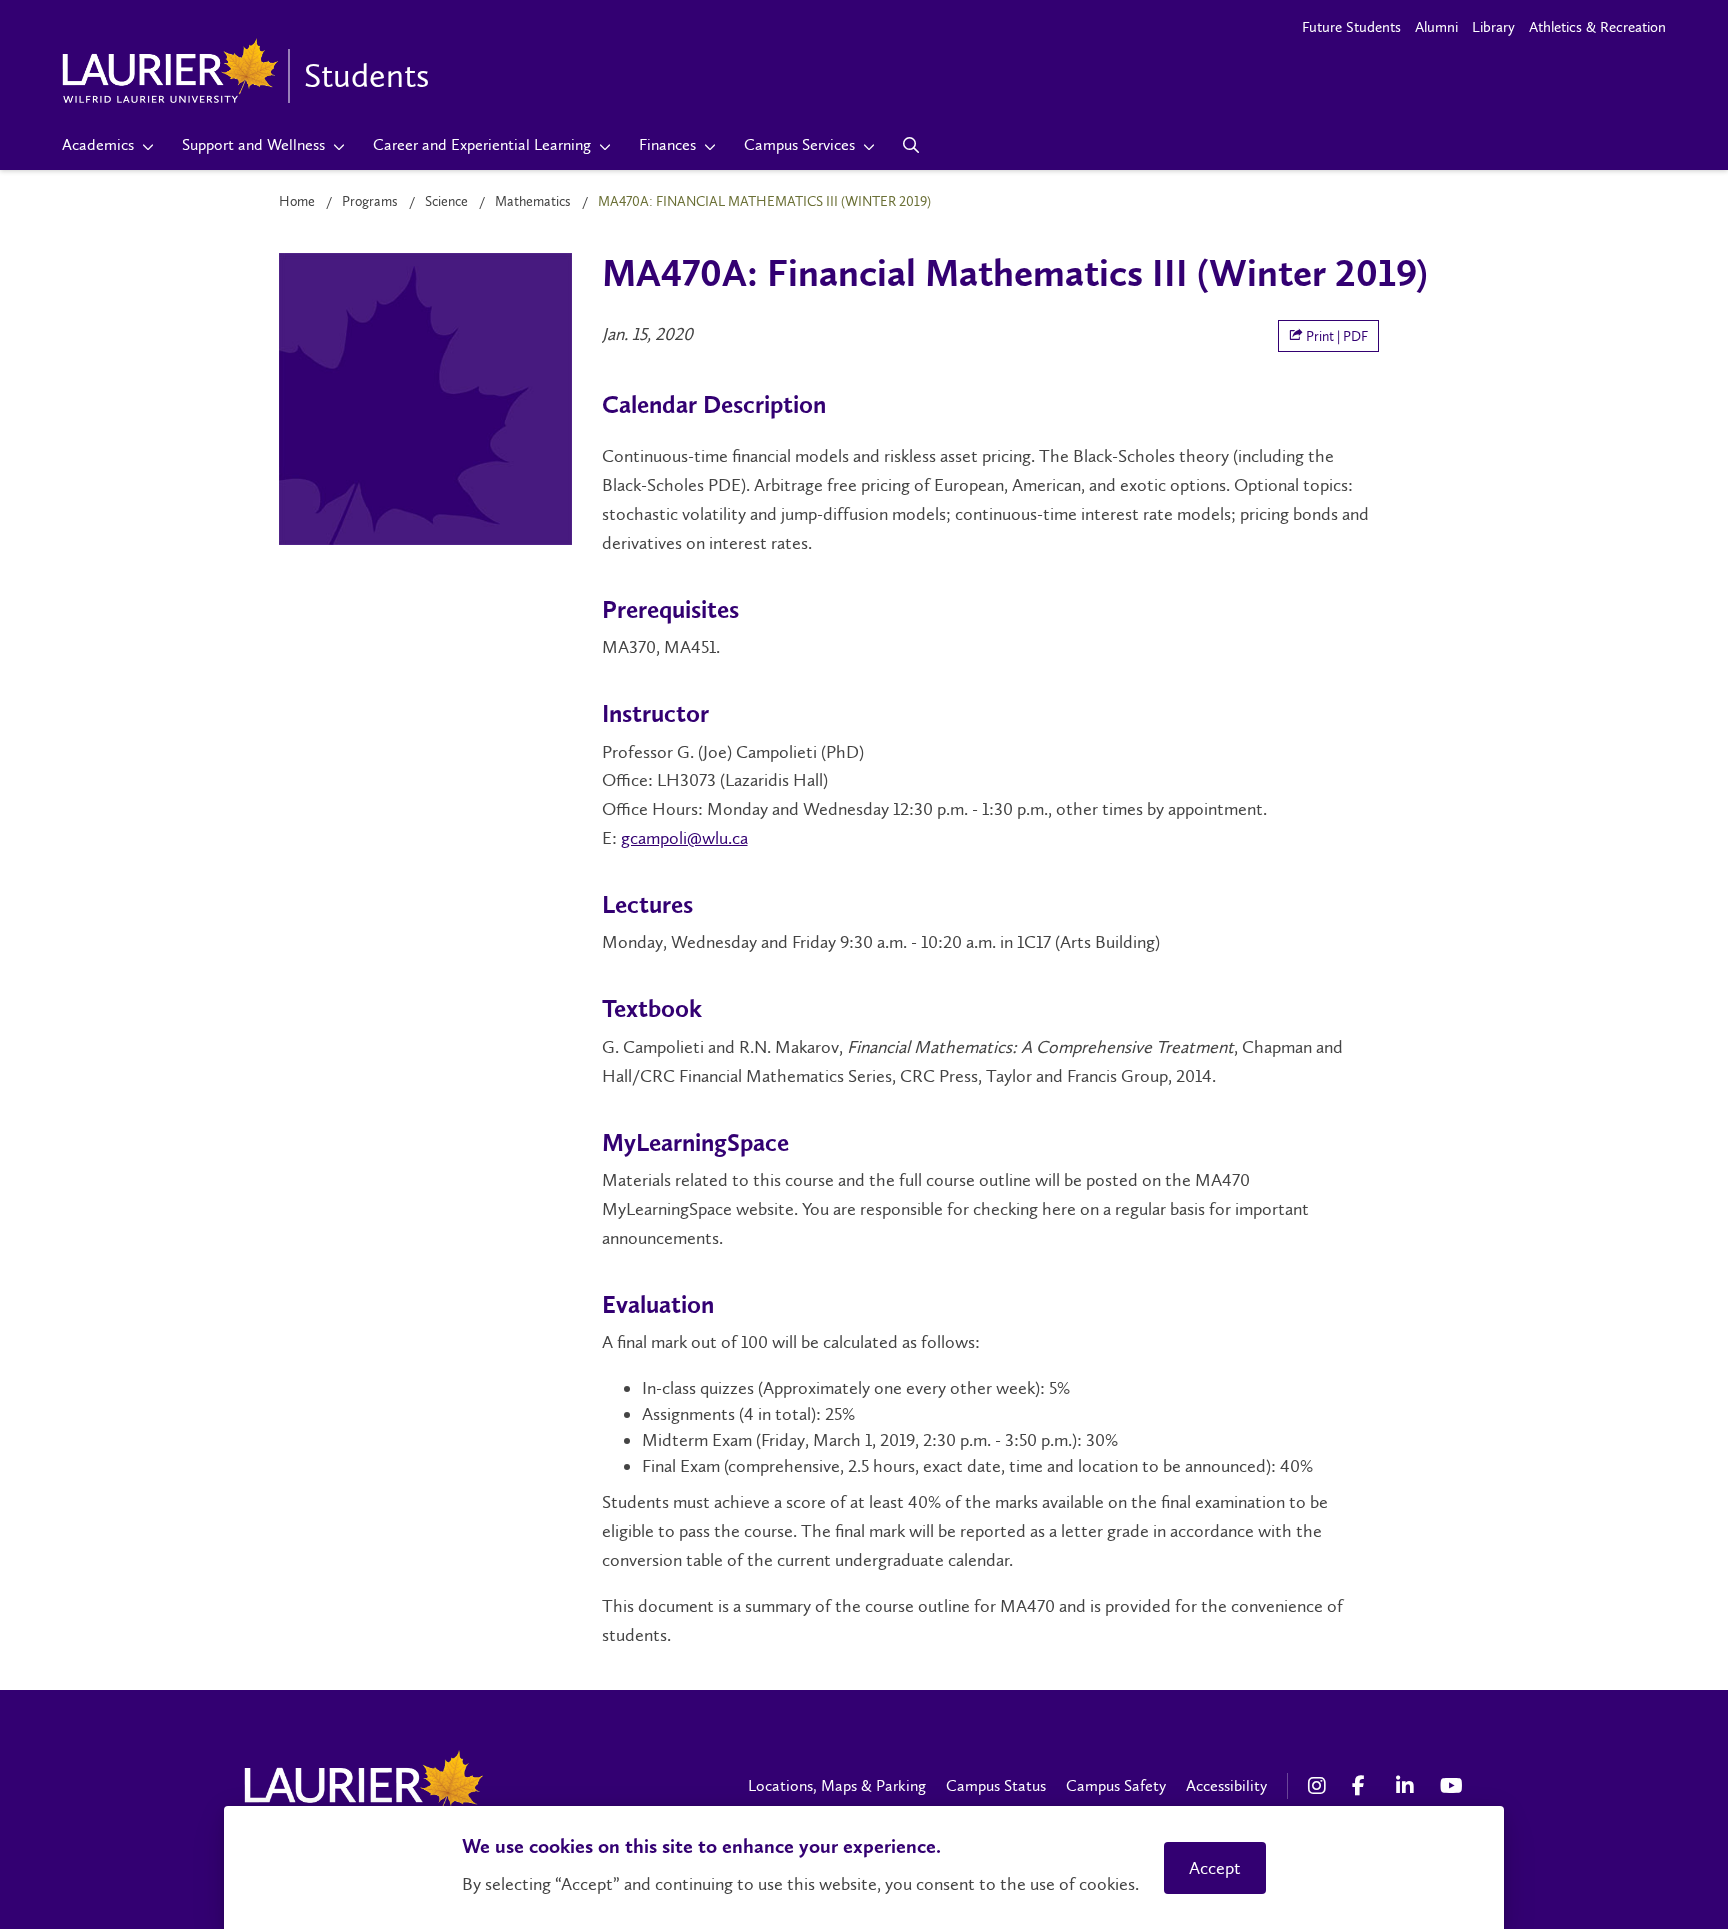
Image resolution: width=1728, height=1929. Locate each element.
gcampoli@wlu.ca (684, 838)
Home (297, 201)
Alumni (1436, 27)
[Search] (911, 145)
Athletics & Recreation (1597, 27)
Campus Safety (1116, 1785)
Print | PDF (1335, 336)
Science (446, 201)
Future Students (1351, 27)
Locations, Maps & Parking (837, 1785)
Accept (1215, 1868)
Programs (370, 201)
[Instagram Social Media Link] (1320, 1786)
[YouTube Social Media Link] (1452, 1786)
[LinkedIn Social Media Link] (1408, 1786)
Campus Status (996, 1785)
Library (1493, 27)
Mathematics (533, 201)
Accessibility (1226, 1785)
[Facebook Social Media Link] (1364, 1786)
